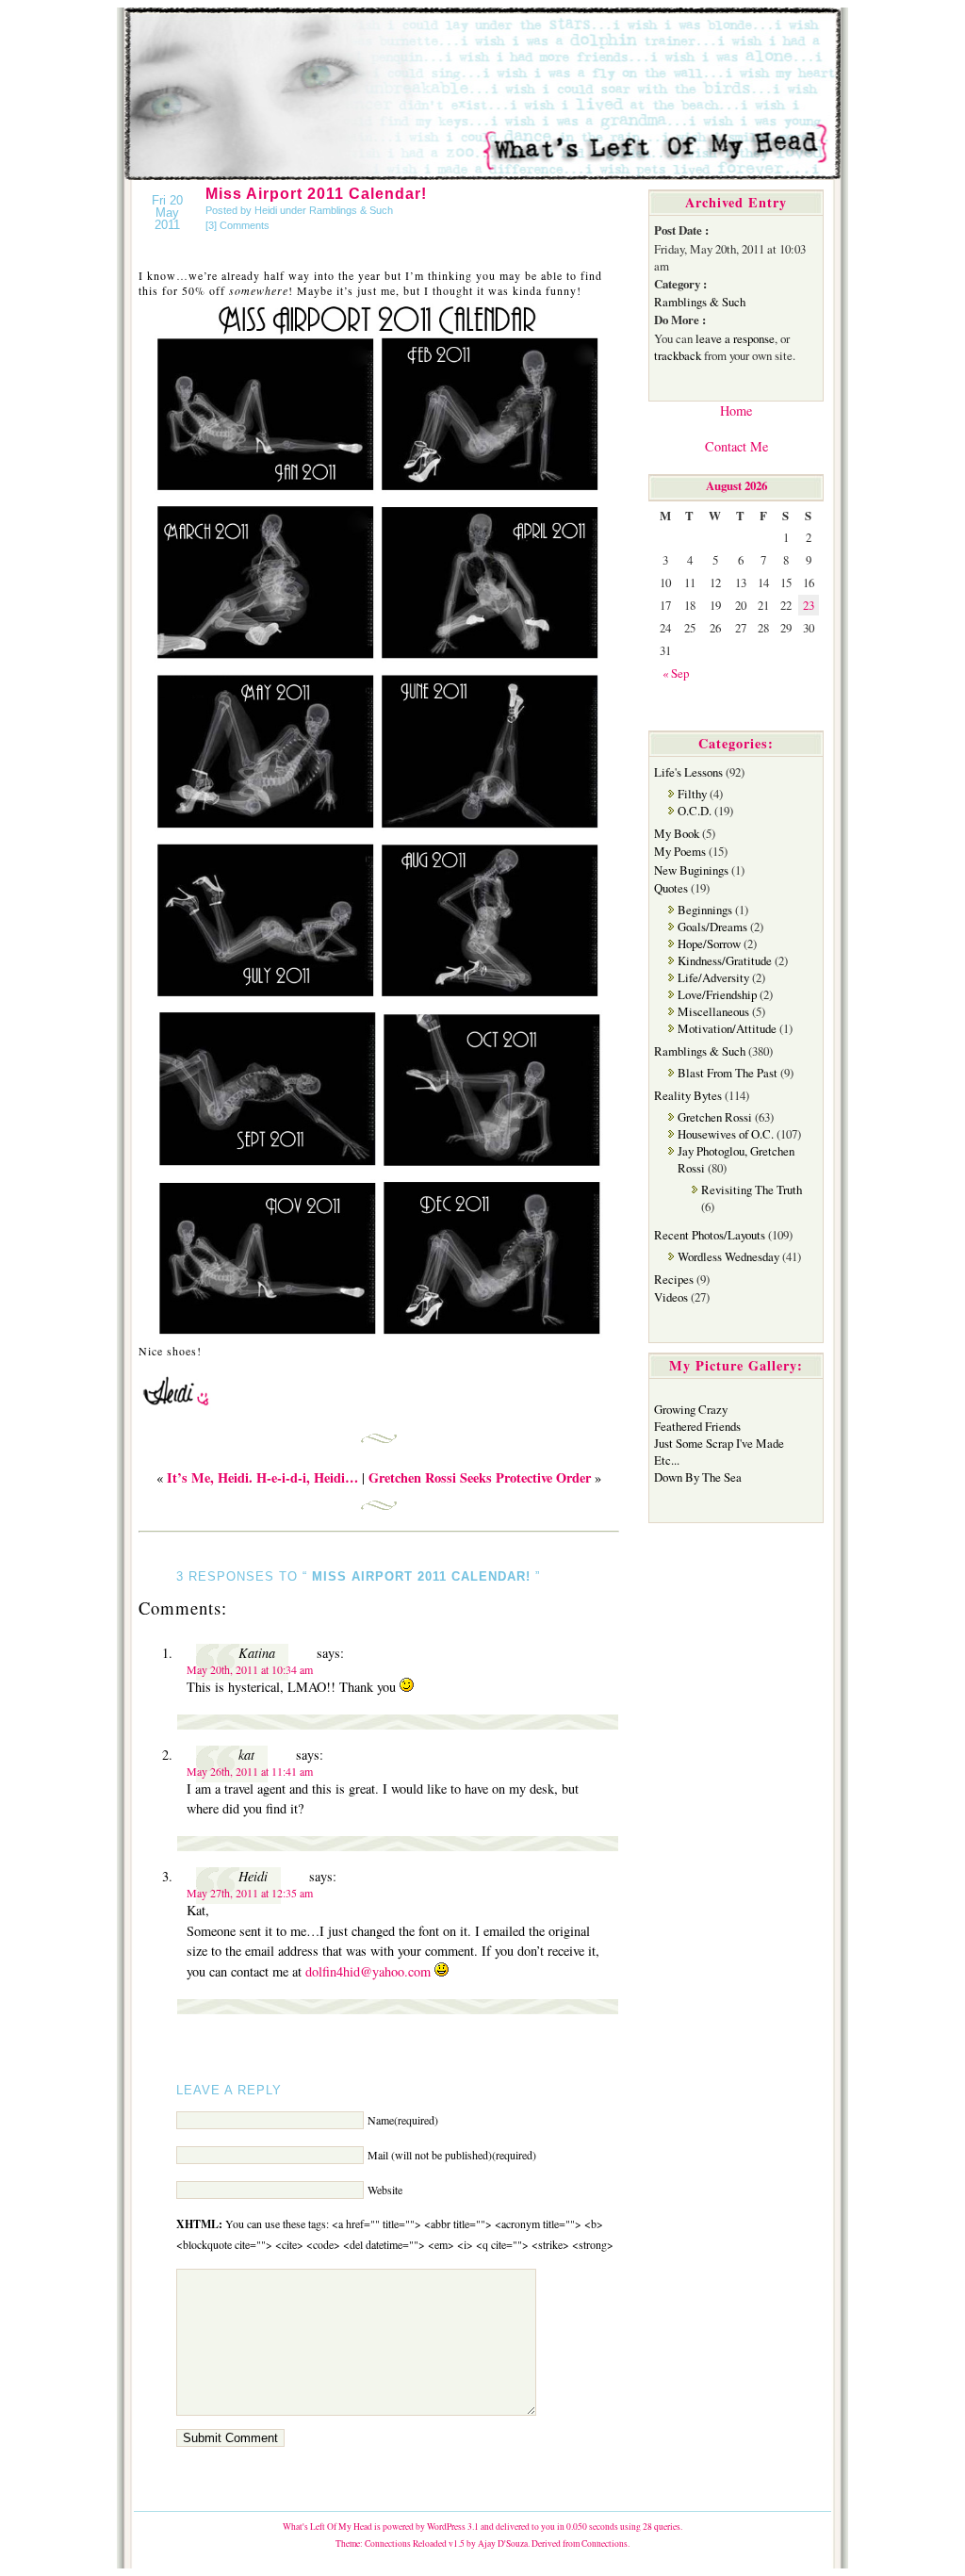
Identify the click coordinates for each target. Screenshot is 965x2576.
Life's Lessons (688, 772)
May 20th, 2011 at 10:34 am (250, 1669)
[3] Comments (237, 225)
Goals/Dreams (712, 927)
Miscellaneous (713, 1011)
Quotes (671, 888)
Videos (671, 1297)
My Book (677, 833)
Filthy (692, 794)
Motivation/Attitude (727, 1028)
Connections (605, 2543)
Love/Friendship (717, 994)
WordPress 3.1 (453, 2527)
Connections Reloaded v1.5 (415, 2543)
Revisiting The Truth (752, 1190)
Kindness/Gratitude (725, 960)
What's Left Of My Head (327, 2527)
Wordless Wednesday (728, 1256)
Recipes (674, 1279)
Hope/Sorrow (709, 943)
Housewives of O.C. (726, 1134)
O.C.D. (695, 811)
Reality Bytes (688, 1095)
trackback (678, 355)
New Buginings (691, 870)
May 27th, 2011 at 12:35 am (250, 1893)
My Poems (680, 851)
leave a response (735, 338)
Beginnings (705, 910)
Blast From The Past (728, 1073)
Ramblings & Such (351, 210)
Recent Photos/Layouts (710, 1235)
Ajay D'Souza (503, 2543)
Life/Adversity (713, 977)
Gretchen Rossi (715, 1117)
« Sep (676, 673)
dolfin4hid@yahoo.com (368, 1971)
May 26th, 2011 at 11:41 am (250, 1771)
